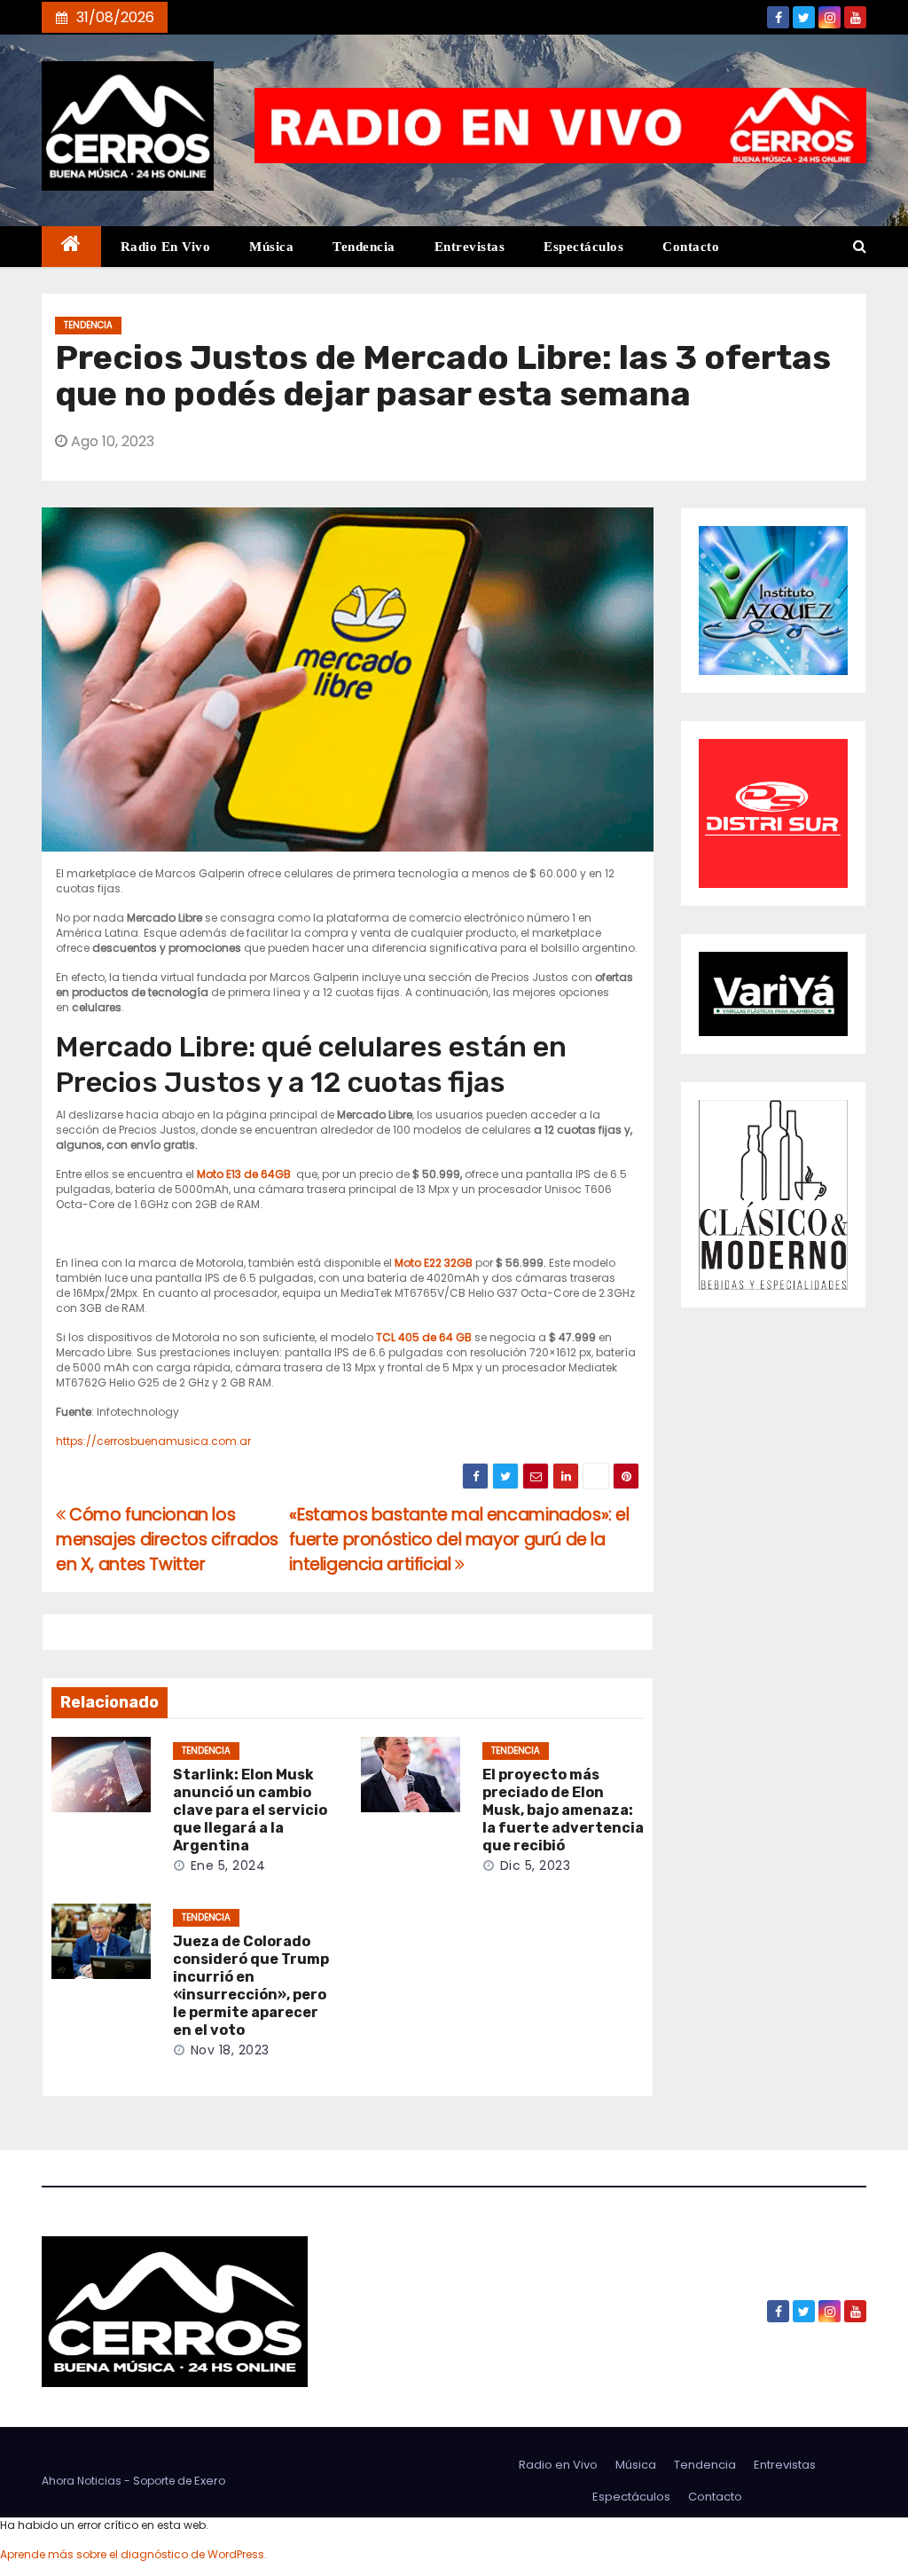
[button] (860, 246)
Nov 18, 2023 (230, 2050)
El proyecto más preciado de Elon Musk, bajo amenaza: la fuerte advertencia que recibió (563, 1810)
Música (271, 247)
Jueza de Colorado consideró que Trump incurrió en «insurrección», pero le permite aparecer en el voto (251, 1986)
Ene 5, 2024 (228, 1865)
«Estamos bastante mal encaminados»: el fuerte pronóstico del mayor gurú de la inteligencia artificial (459, 1539)
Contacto (691, 247)
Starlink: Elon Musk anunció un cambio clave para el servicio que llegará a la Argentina (250, 1810)
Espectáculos (583, 247)
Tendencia (364, 247)
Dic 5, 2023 (536, 1865)
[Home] (71, 247)
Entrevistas (470, 247)
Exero (210, 2481)
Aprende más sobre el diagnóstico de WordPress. (133, 2554)
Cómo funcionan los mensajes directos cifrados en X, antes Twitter (167, 1539)
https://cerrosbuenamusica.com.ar (153, 1441)
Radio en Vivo (166, 247)
